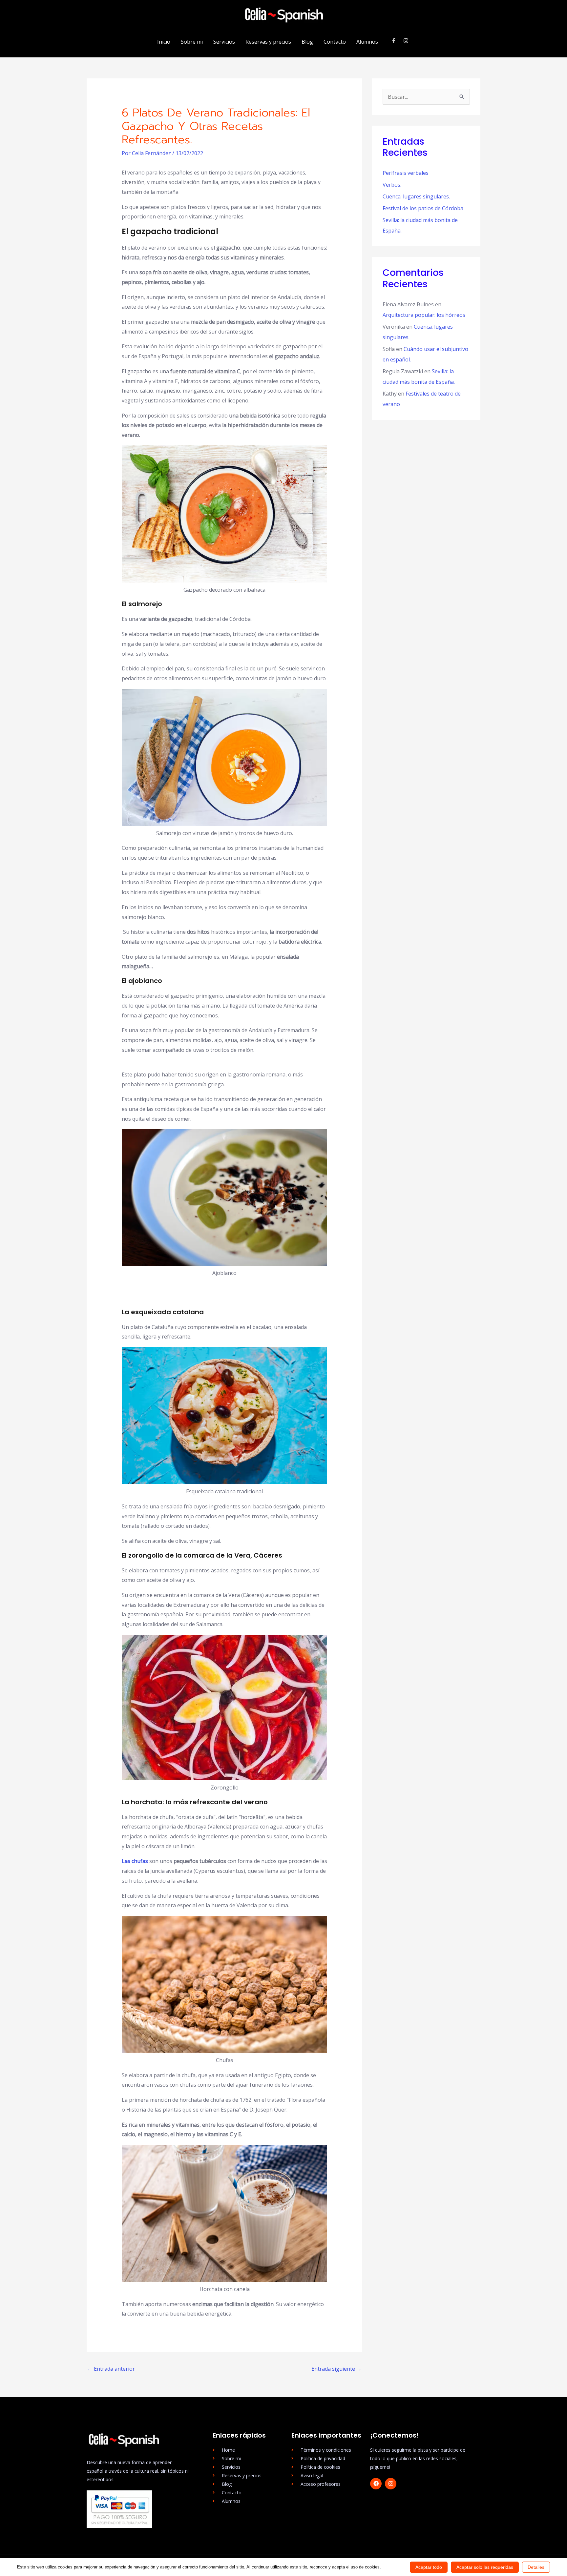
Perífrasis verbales (406, 173)
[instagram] (407, 41)
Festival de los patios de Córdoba (423, 208)
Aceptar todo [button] (429, 2567)
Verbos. (392, 185)
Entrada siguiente (336, 2369)
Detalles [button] (536, 2567)
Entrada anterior (111, 2369)
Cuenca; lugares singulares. (416, 196)
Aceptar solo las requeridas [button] (485, 2567)
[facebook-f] (397, 41)
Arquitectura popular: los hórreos (424, 315)
